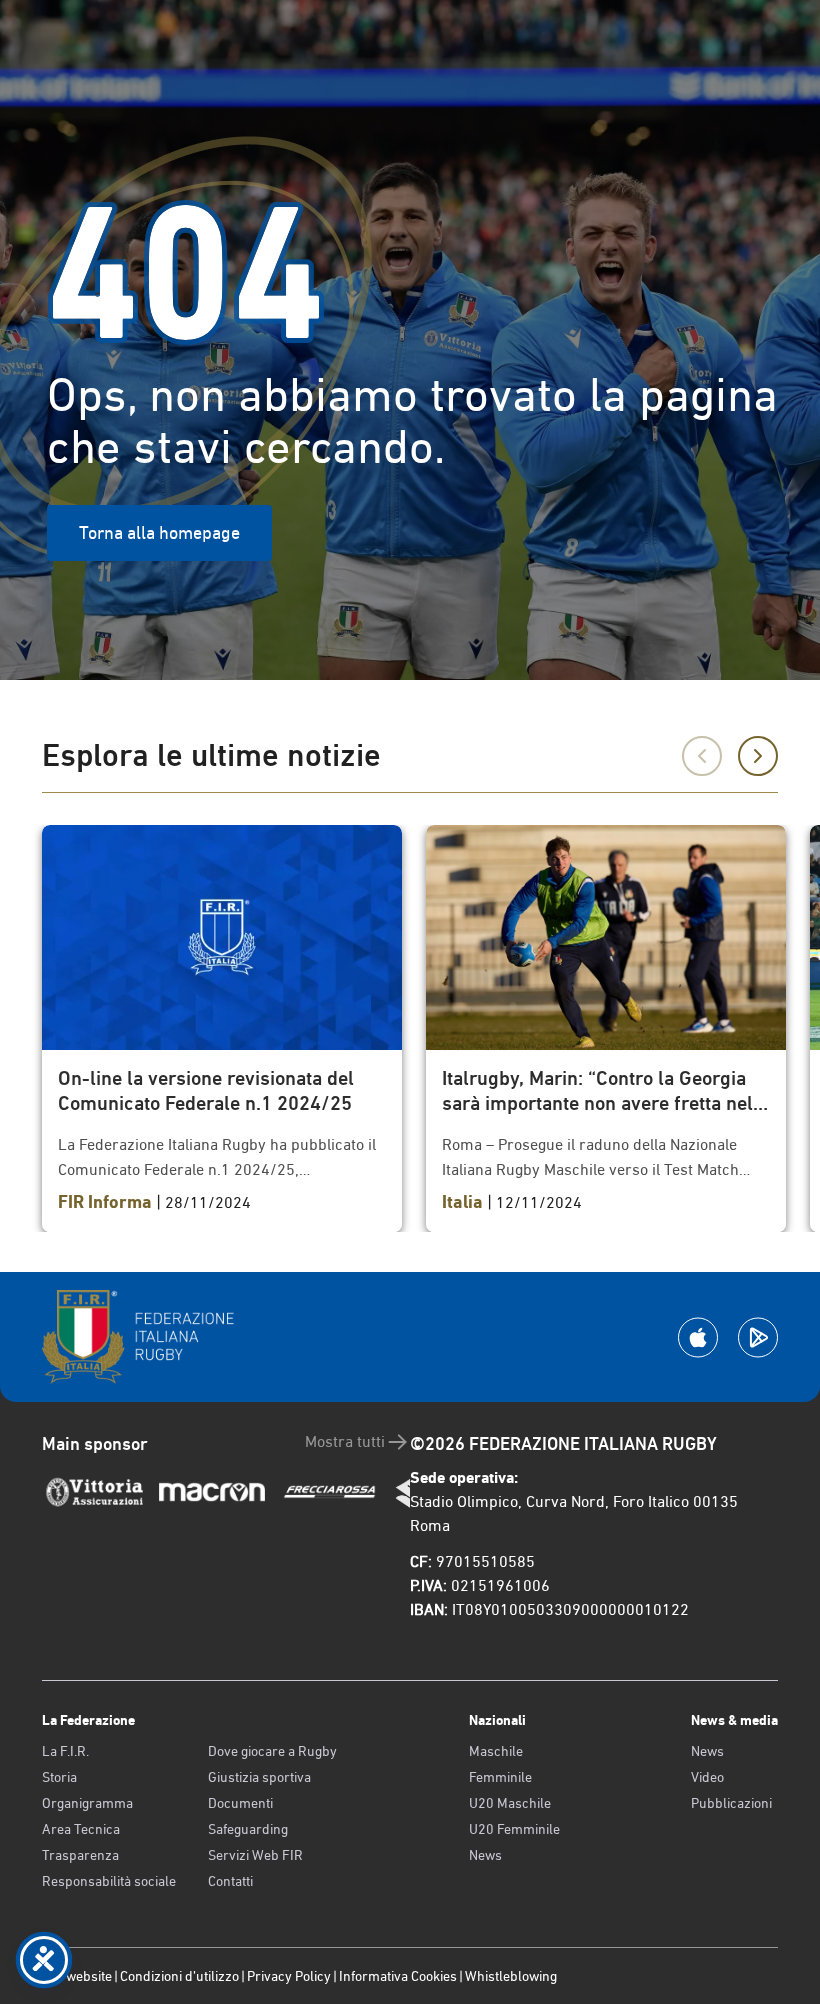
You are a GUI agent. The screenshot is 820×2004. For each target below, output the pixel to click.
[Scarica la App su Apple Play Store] (698, 1337)
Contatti (230, 1881)
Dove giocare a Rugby (272, 1751)
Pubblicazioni (731, 1803)
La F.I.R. (65, 1751)
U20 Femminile (514, 1829)
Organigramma (87, 1803)
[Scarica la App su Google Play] (758, 1337)
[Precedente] (702, 756)
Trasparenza (80, 1855)
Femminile (500, 1777)
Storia (59, 1777)
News (485, 1855)
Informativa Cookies (398, 1976)
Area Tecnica (81, 1829)
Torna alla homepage (159, 532)
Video (707, 1777)
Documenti (240, 1803)
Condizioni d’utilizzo (179, 1976)
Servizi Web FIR (255, 1855)
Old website (77, 1976)
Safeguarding (248, 1829)
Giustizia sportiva (259, 1777)
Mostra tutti (345, 1441)
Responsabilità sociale (109, 1881)
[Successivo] (758, 756)
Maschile (496, 1751)
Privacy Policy (289, 1976)
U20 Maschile (510, 1803)
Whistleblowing (511, 1976)
